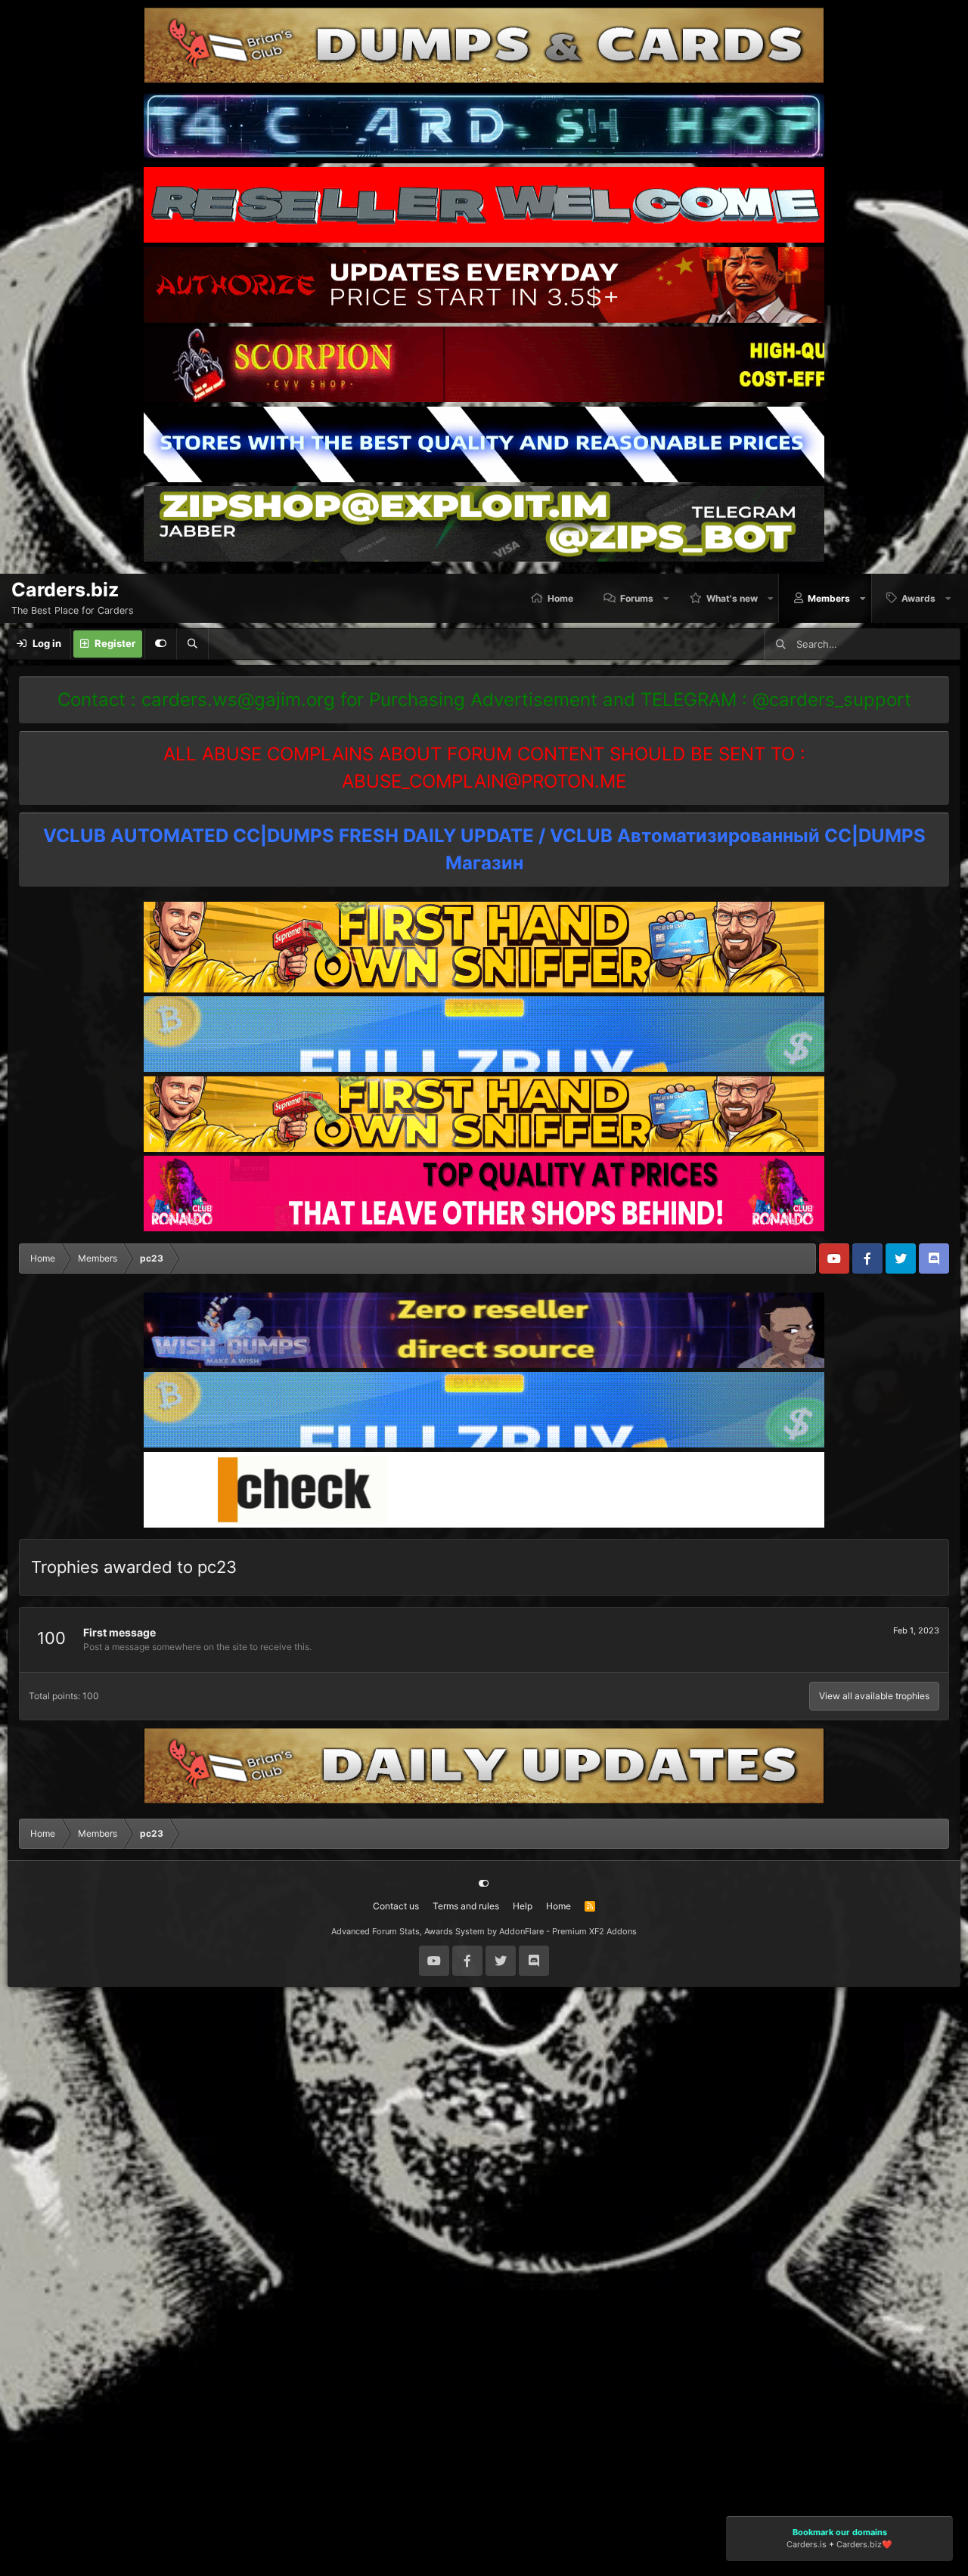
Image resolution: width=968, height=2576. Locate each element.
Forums (637, 598)
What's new (732, 598)
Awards (918, 598)
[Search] (192, 644)
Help (523, 1906)
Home (560, 598)
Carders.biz (859, 2545)
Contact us (396, 1906)
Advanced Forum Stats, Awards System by (484, 1931)
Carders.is (807, 2545)
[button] (667, 598)
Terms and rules (466, 1906)
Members (829, 598)
